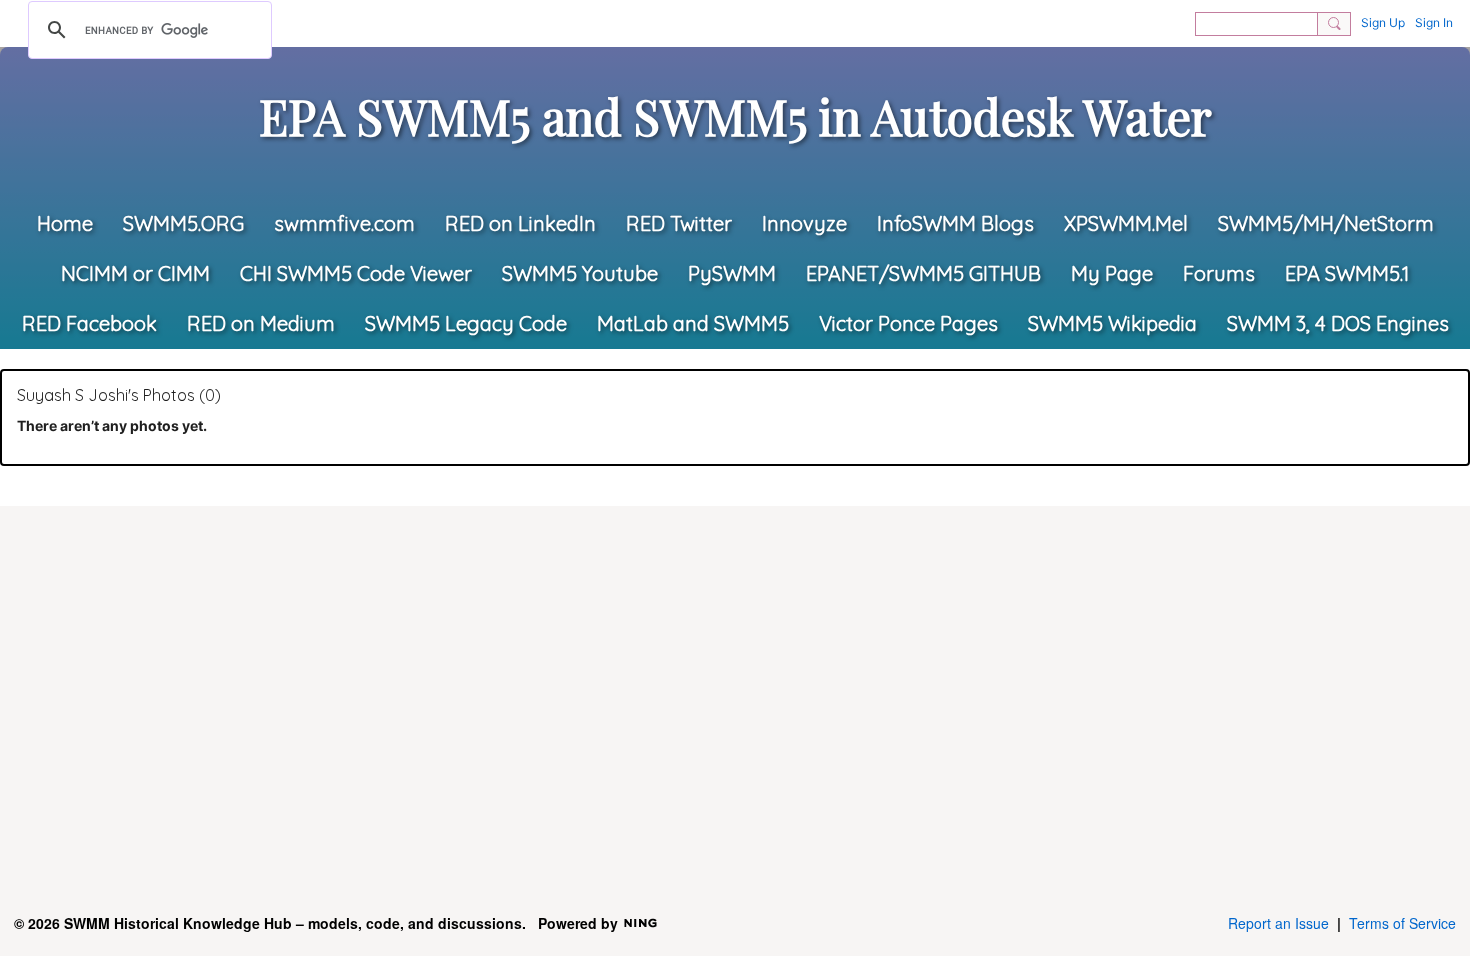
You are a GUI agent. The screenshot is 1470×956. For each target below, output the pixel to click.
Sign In (1434, 22)
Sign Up (1383, 22)
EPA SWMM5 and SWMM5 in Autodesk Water (735, 116)
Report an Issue (1278, 923)
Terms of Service (1402, 923)
